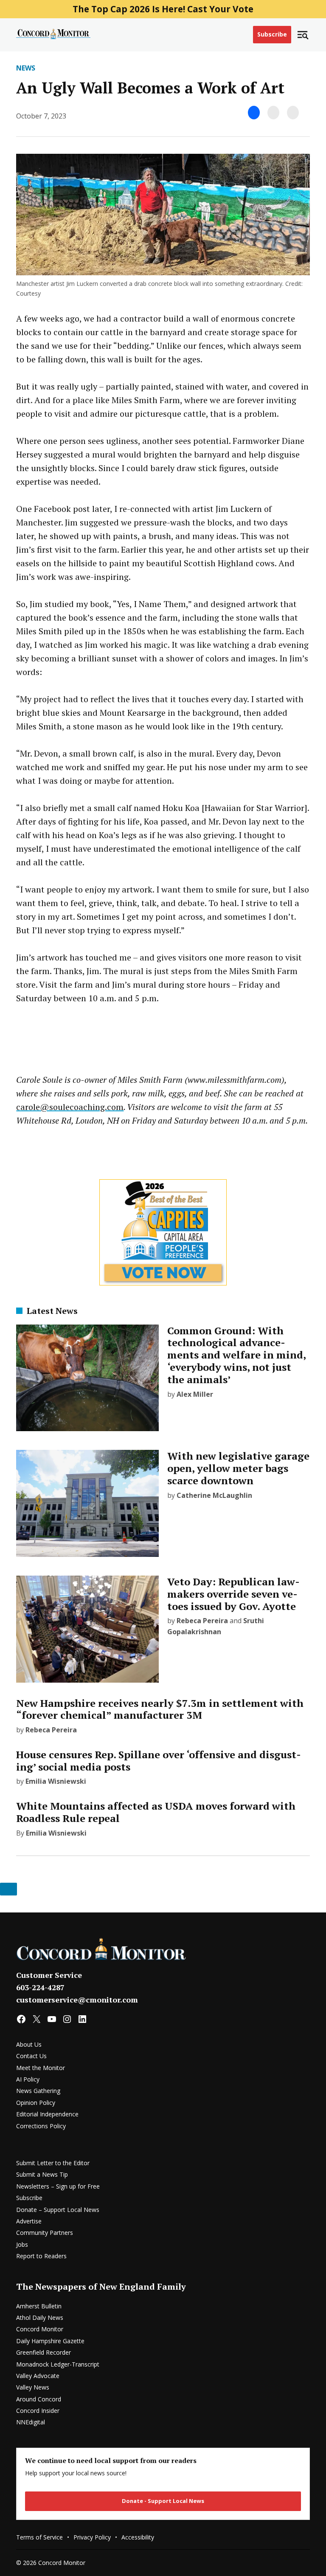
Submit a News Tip (42, 2174)
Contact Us (31, 2056)
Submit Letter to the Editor (53, 2163)
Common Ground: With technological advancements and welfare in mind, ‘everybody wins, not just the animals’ (236, 1355)
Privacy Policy (92, 2537)
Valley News (33, 2387)
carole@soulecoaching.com (70, 1107)
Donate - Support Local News (163, 2501)
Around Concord (39, 2399)
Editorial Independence (47, 2114)
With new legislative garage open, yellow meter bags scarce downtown (238, 1468)
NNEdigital (31, 2422)
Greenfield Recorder (44, 2352)
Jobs (22, 2244)
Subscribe (272, 34)
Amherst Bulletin (39, 2306)
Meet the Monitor (41, 2068)
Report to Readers (41, 2256)
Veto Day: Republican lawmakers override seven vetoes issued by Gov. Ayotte (233, 1594)
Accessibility (138, 2537)
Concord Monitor (40, 2329)
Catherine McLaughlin (214, 1495)
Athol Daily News (40, 2318)
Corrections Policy (41, 2126)
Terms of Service (39, 2537)
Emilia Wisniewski (56, 1781)
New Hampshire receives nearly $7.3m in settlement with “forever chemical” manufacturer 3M (160, 1709)
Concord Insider (38, 2411)
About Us (29, 2044)
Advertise (29, 2221)
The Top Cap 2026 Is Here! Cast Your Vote (163, 9)
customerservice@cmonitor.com (77, 2000)
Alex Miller (195, 1394)
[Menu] (303, 35)
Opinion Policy (36, 2103)
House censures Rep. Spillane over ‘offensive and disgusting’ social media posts (159, 1761)
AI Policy (28, 2079)
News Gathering (38, 2091)
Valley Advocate (38, 2376)
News (26, 68)
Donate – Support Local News (58, 2210)
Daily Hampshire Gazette (50, 2341)
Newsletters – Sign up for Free (58, 2186)
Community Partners (45, 2233)
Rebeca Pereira (202, 1621)
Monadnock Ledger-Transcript (58, 2364)
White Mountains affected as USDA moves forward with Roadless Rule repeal (156, 1812)
